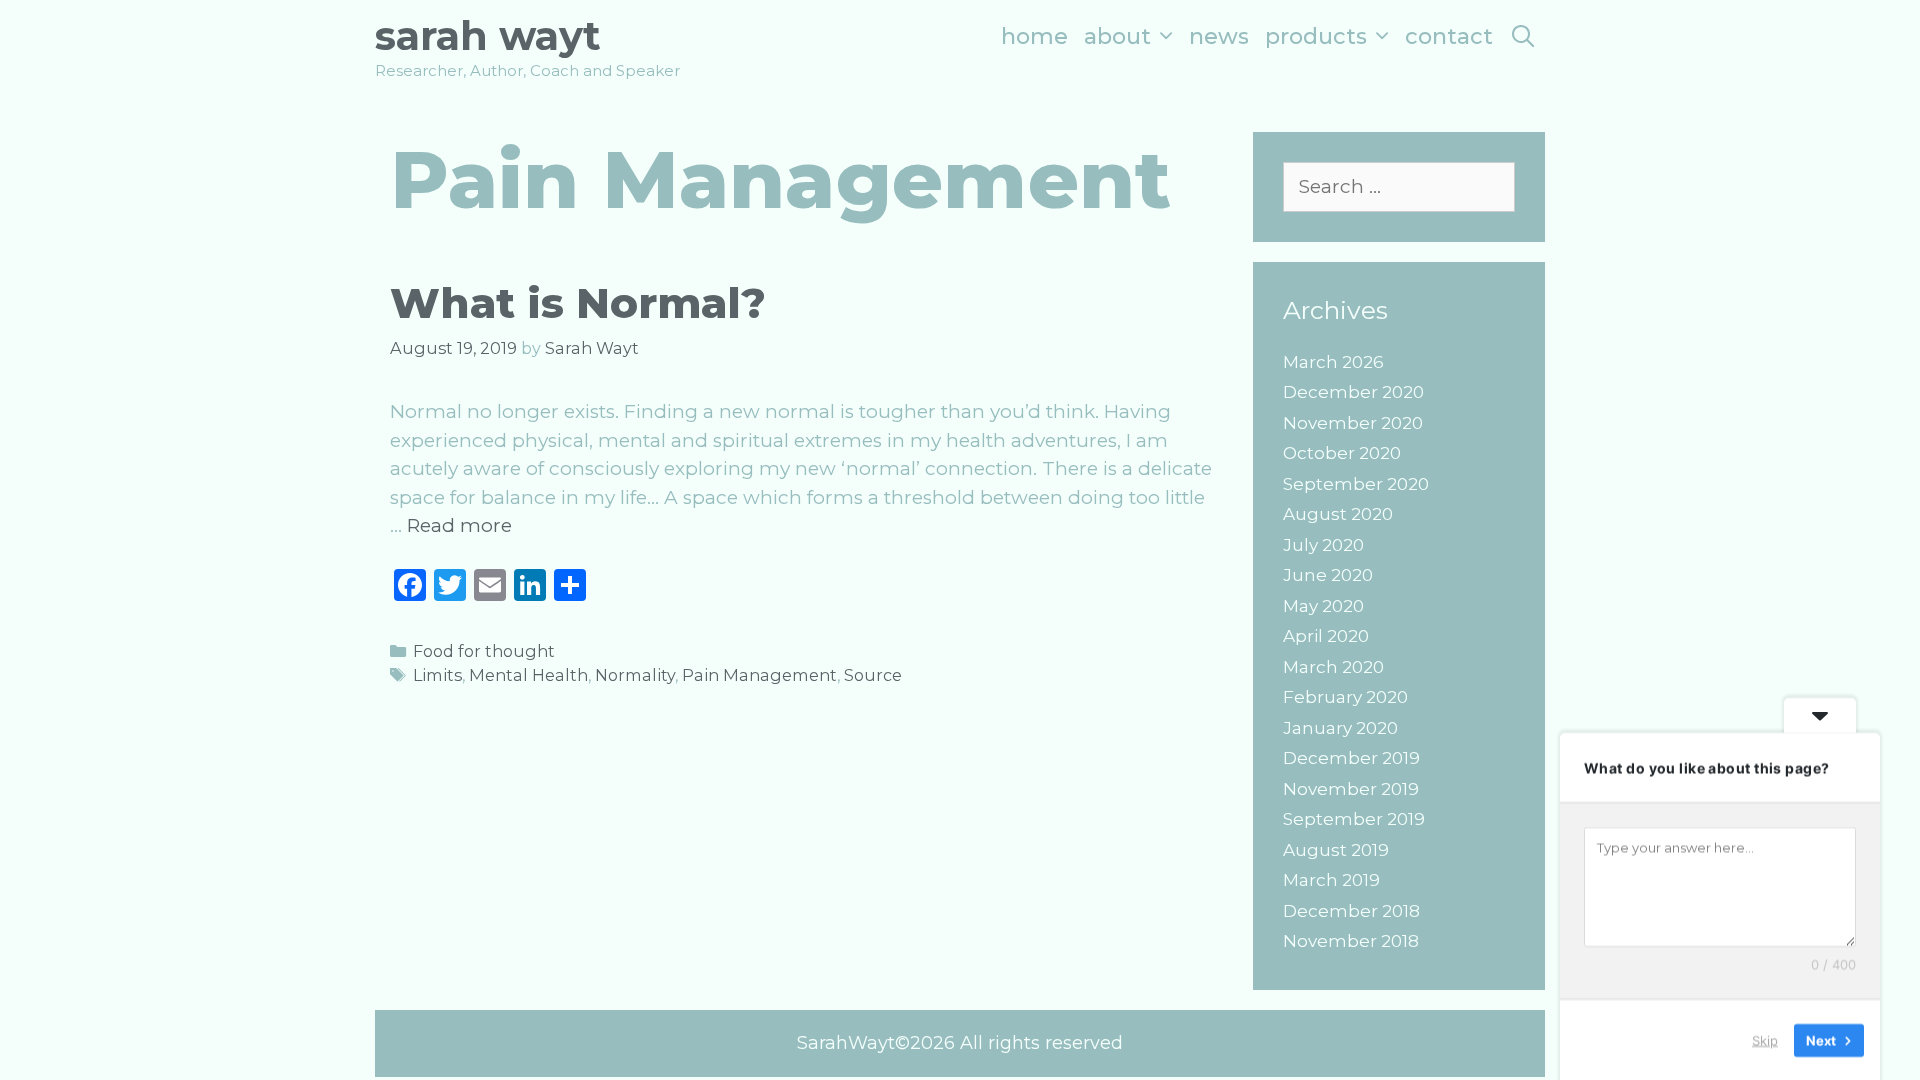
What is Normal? (578, 303)
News (1219, 36)
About (1117, 36)
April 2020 (1326, 636)
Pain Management (759, 675)
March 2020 (1333, 667)
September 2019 (1354, 819)
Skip (1765, 1039)
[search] (1523, 36)
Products (1316, 36)
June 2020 (1328, 575)
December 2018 (1351, 911)
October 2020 (1342, 453)
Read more (459, 525)
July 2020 (1323, 545)
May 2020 (1323, 606)
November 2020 (1353, 423)
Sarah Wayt (488, 35)
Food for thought (484, 651)
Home (1034, 36)
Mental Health (528, 675)
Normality (635, 675)
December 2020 (1353, 392)
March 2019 (1331, 880)
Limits (437, 675)
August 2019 (1336, 850)
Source (873, 675)
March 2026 (1333, 362)
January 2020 (1340, 728)
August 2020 (1338, 514)
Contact (1449, 36)
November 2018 (1351, 941)
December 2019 (1351, 758)
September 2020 (1356, 484)
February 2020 (1345, 697)
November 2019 (1351, 789)
